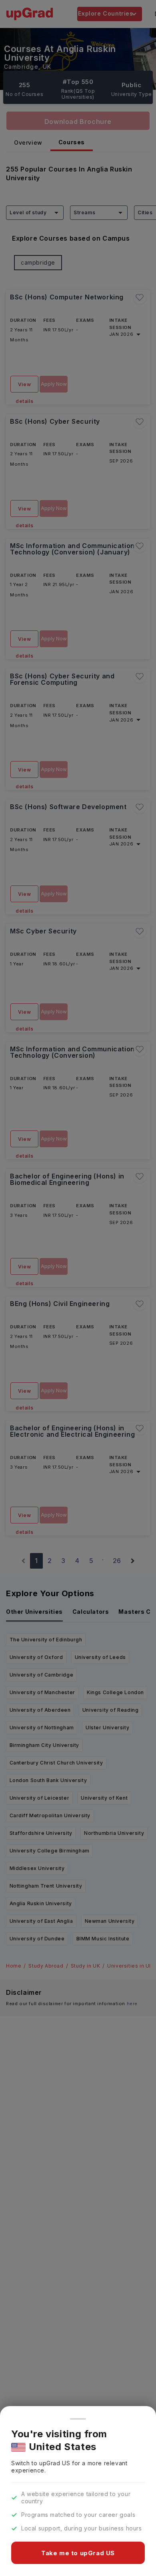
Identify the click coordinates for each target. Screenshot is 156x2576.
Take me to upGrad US (78, 2553)
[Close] (78, 2419)
